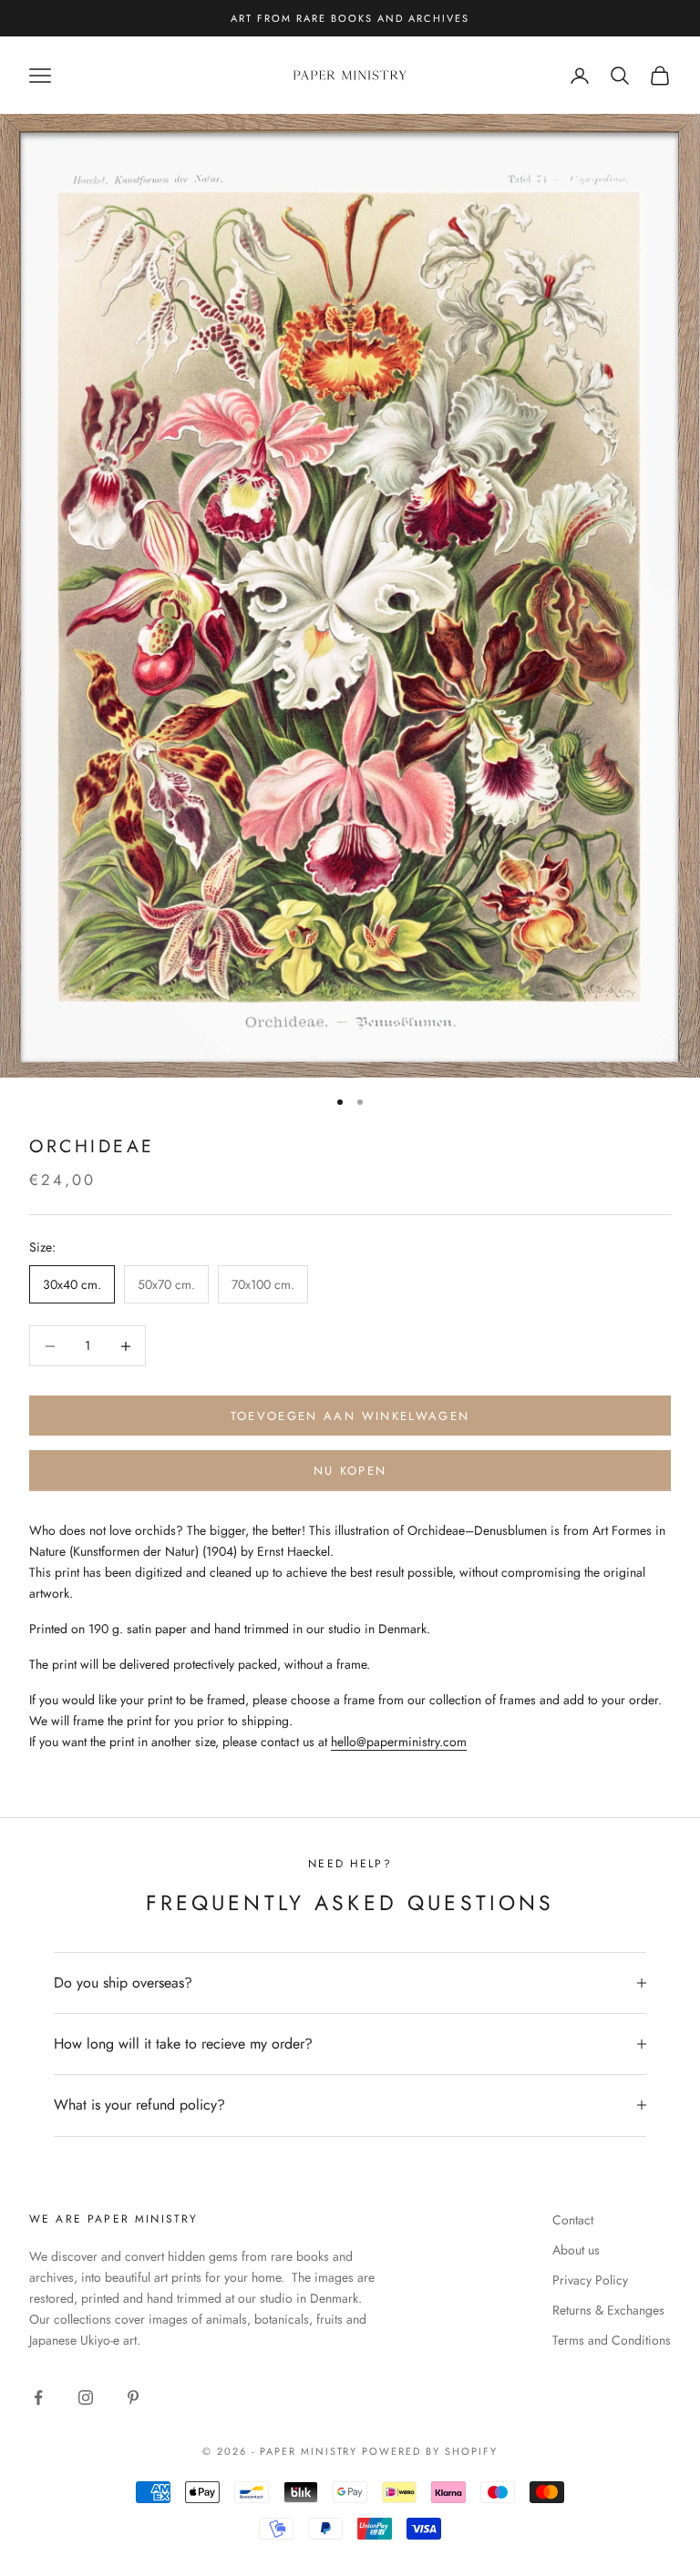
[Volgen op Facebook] (38, 2397)
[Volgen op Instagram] (86, 2397)
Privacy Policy (590, 2280)
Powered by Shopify (430, 2451)
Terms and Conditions (612, 2340)
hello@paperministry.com (399, 1742)
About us (576, 2250)
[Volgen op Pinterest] (133, 2397)
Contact (573, 2220)
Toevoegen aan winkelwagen (350, 1416)
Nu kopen (350, 1471)
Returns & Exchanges (608, 2310)
